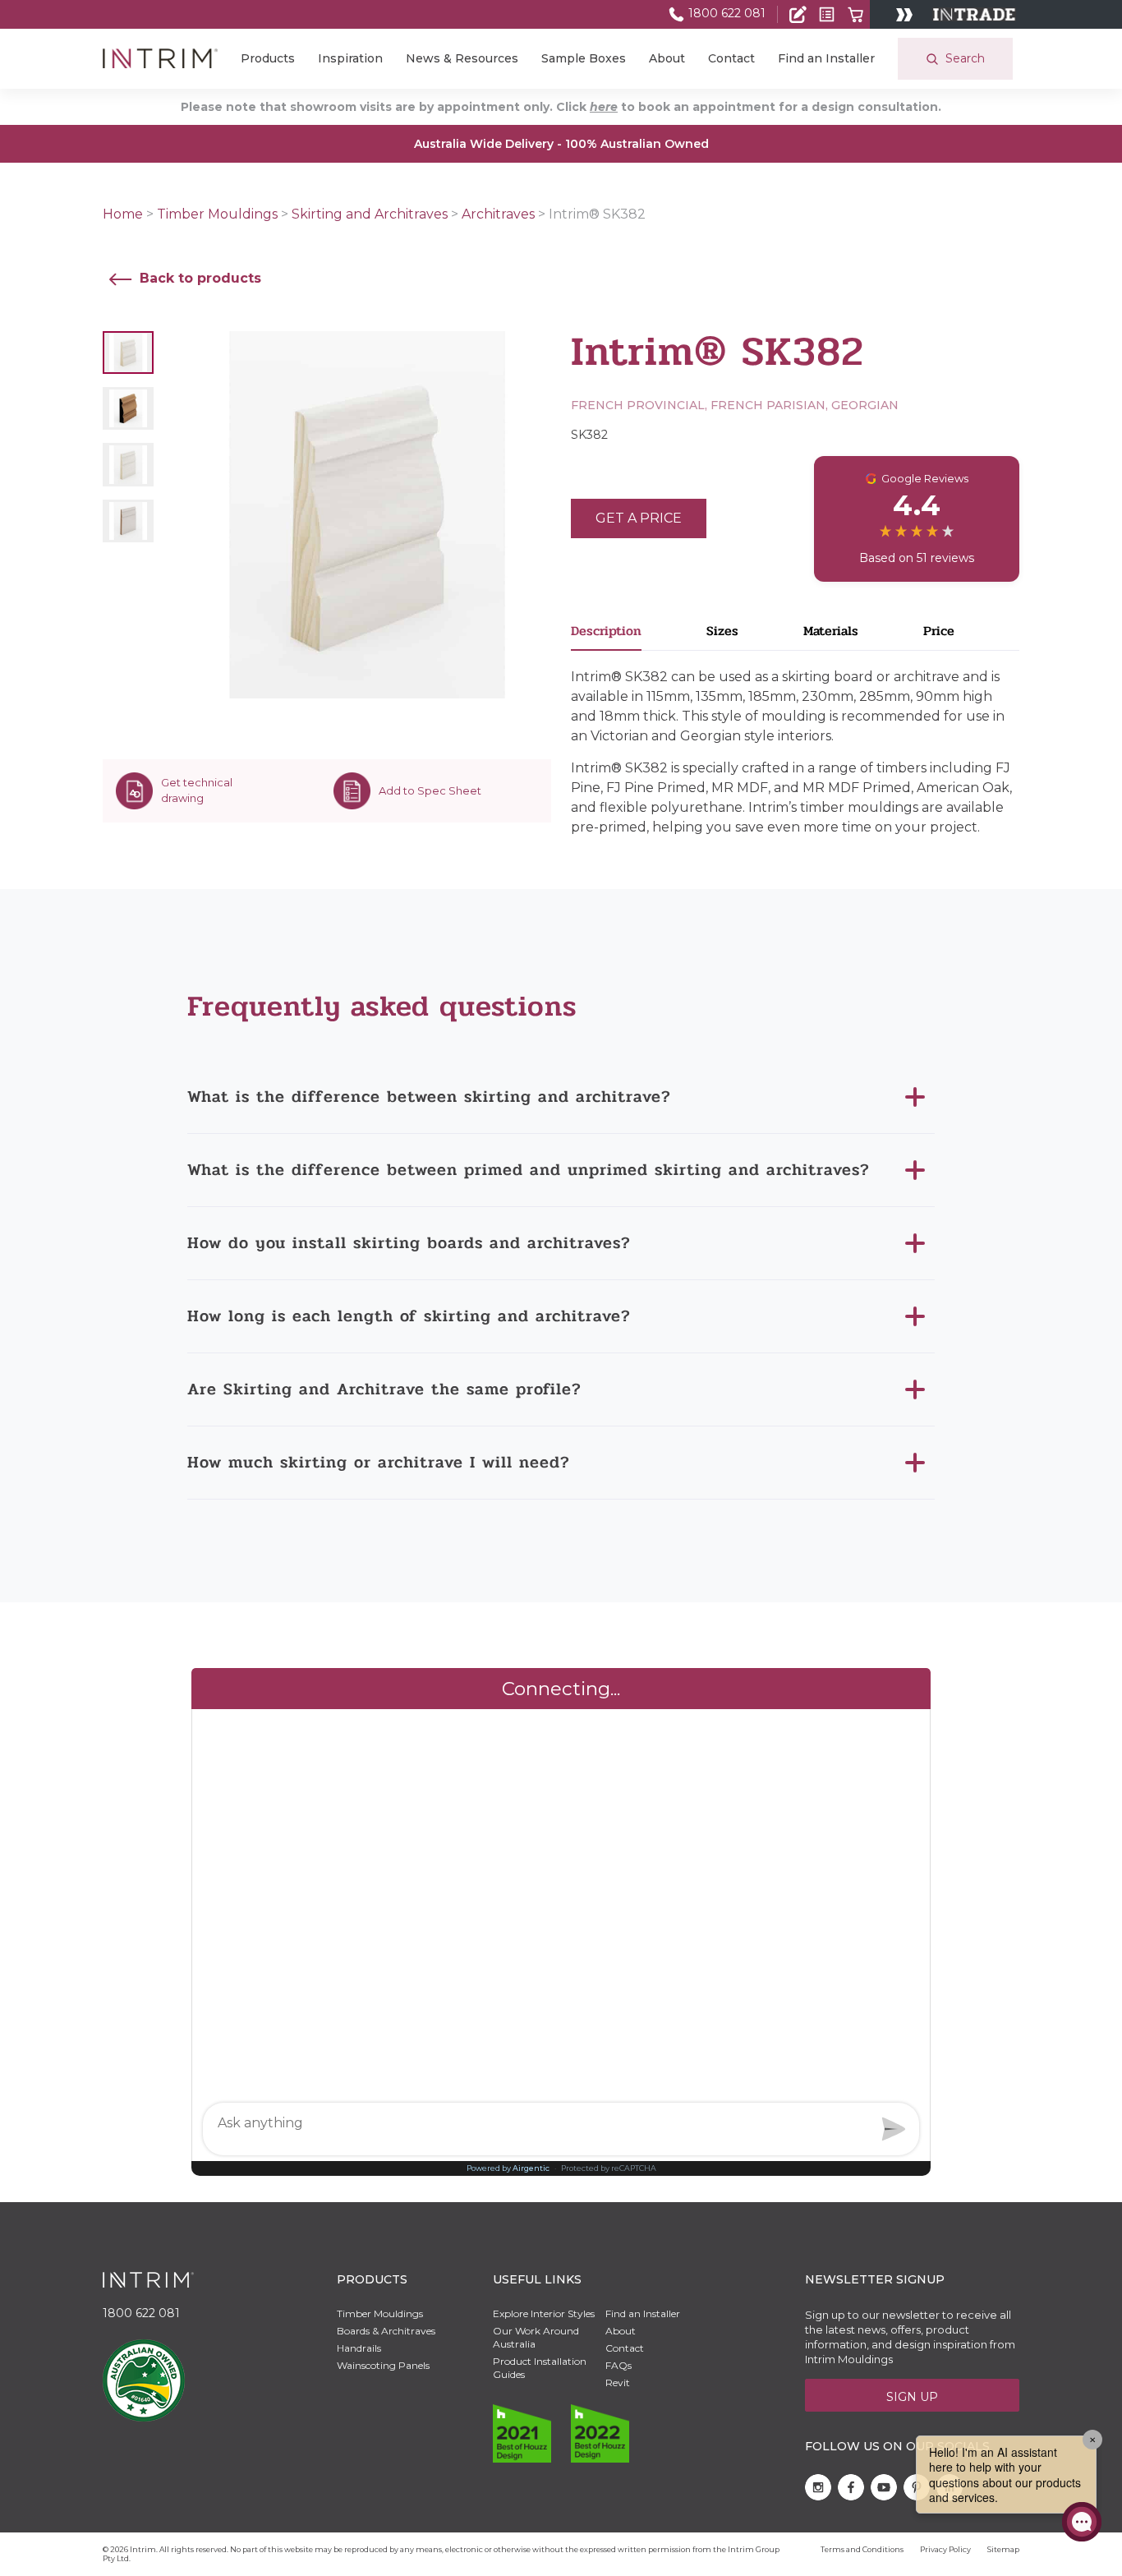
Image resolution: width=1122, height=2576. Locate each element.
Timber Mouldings (217, 214)
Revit (618, 2382)
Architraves (498, 214)
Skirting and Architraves (370, 214)
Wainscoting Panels (383, 2365)
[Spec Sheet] (827, 14)
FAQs (618, 2365)
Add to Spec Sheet (430, 790)
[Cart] (855, 14)
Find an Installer (826, 58)
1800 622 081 (725, 13)
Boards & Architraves (386, 2331)
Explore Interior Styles (544, 2313)
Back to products (198, 278)
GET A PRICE (639, 518)
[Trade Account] (798, 14)
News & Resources (462, 58)
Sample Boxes (584, 58)
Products (268, 58)
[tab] (639, 636)
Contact (731, 58)
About (667, 58)
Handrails (359, 2348)
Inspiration (350, 58)
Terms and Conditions (862, 2549)
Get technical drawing (197, 790)
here (604, 107)
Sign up (912, 2397)
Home (123, 214)
